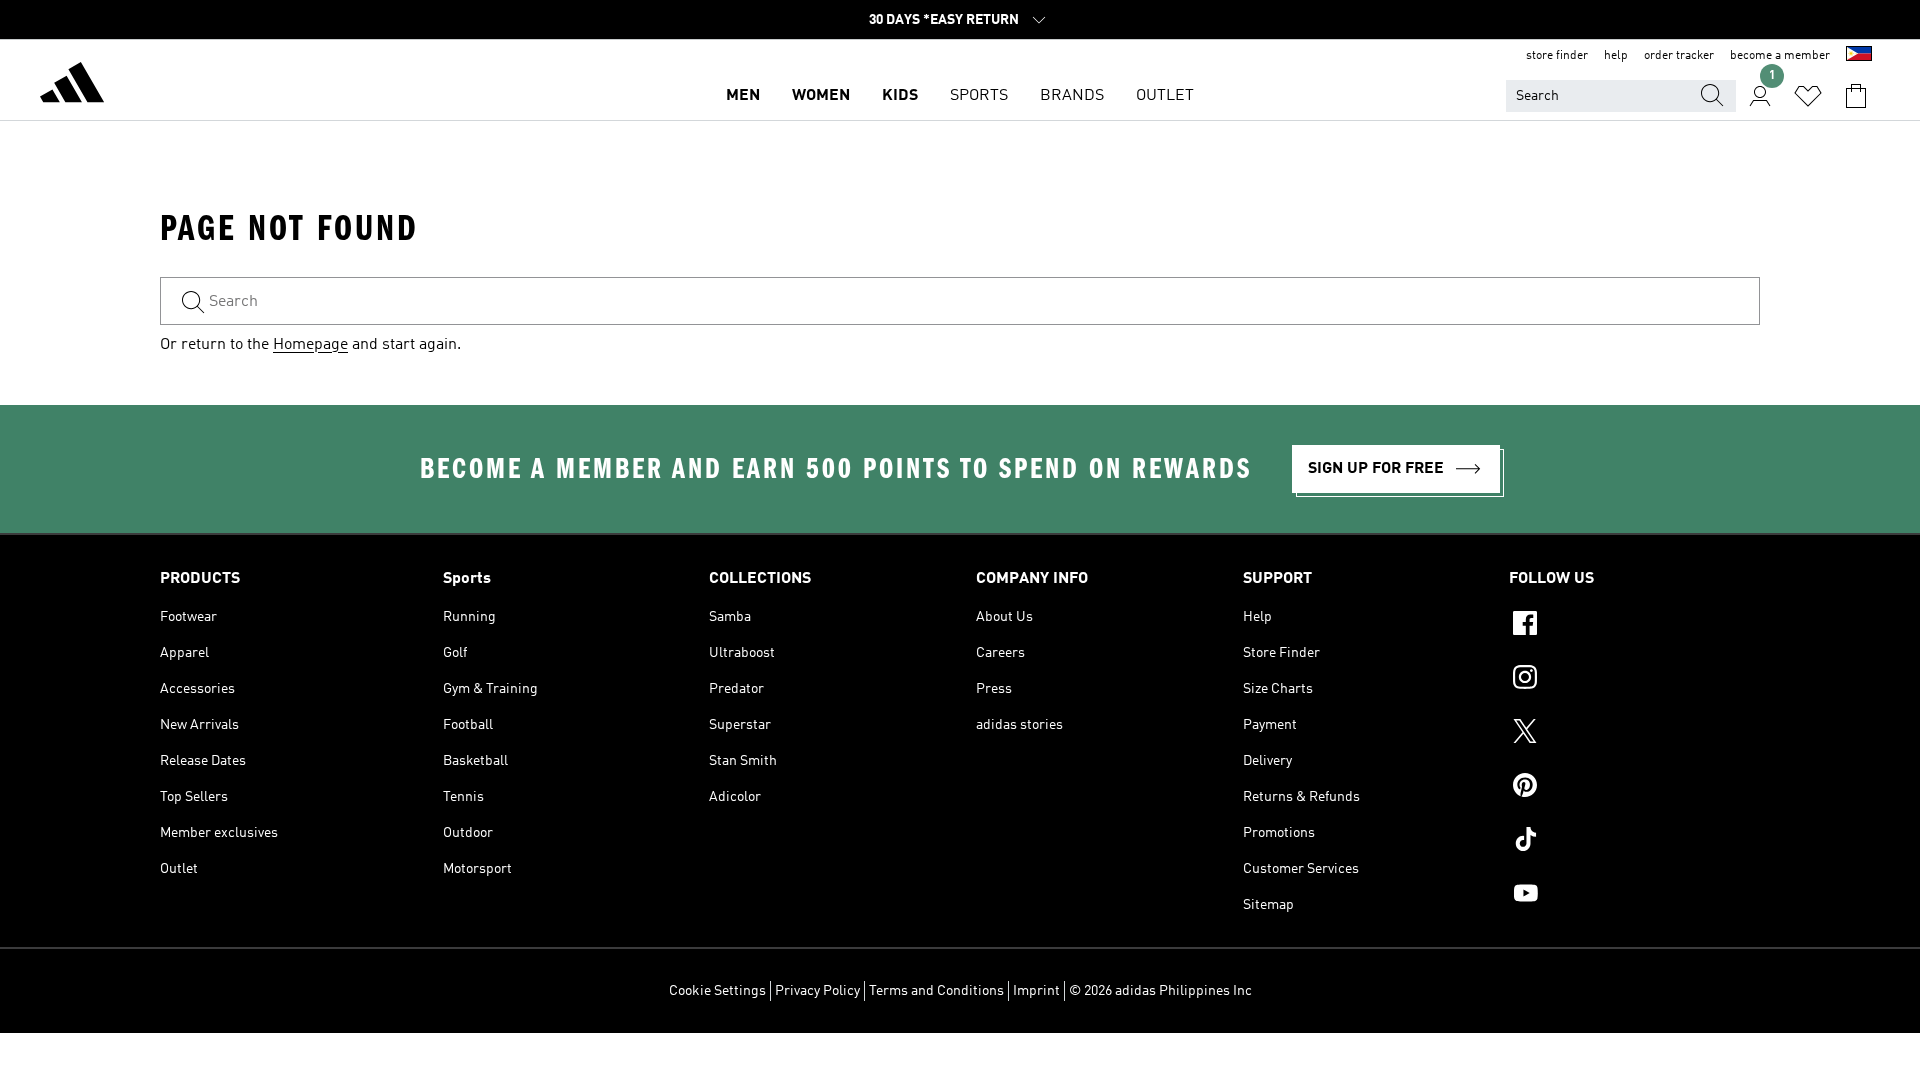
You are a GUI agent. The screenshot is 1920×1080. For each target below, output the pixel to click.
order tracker (1679, 56)
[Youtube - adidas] (1634, 896)
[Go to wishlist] (1808, 96)
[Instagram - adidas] (1634, 680)
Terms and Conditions (936, 991)
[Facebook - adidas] (1634, 626)
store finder (1557, 56)
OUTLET (1165, 96)
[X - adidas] (1634, 734)
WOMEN (821, 96)
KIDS (900, 96)
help (1616, 56)
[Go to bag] (1856, 96)
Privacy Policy (817, 991)
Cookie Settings (717, 991)
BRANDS (1072, 96)
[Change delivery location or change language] (1859, 56)
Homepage (310, 345)
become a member (1780, 56)
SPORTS (979, 96)
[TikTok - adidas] (1634, 842)
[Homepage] (72, 86)
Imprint (1036, 991)
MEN (743, 96)
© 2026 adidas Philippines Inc (1160, 991)
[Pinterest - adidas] (1634, 788)
